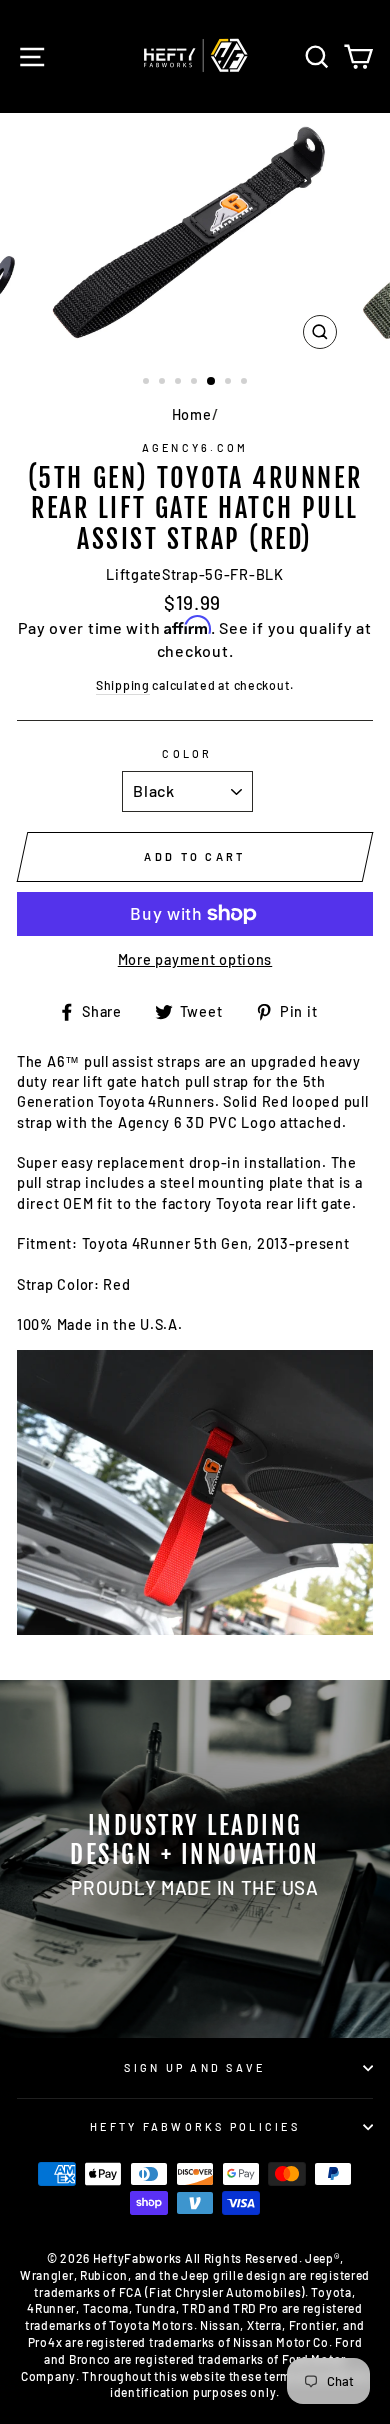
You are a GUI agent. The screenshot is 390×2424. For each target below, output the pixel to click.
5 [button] (212, 382)
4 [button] (196, 383)
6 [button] (230, 383)
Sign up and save (194, 2067)
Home (192, 414)
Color (187, 753)
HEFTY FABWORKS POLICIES (195, 2126)
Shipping (123, 685)
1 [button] (148, 383)
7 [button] (246, 383)
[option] (195, 236)
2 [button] (164, 383)
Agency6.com (195, 447)
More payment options (195, 959)
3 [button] (180, 383)
